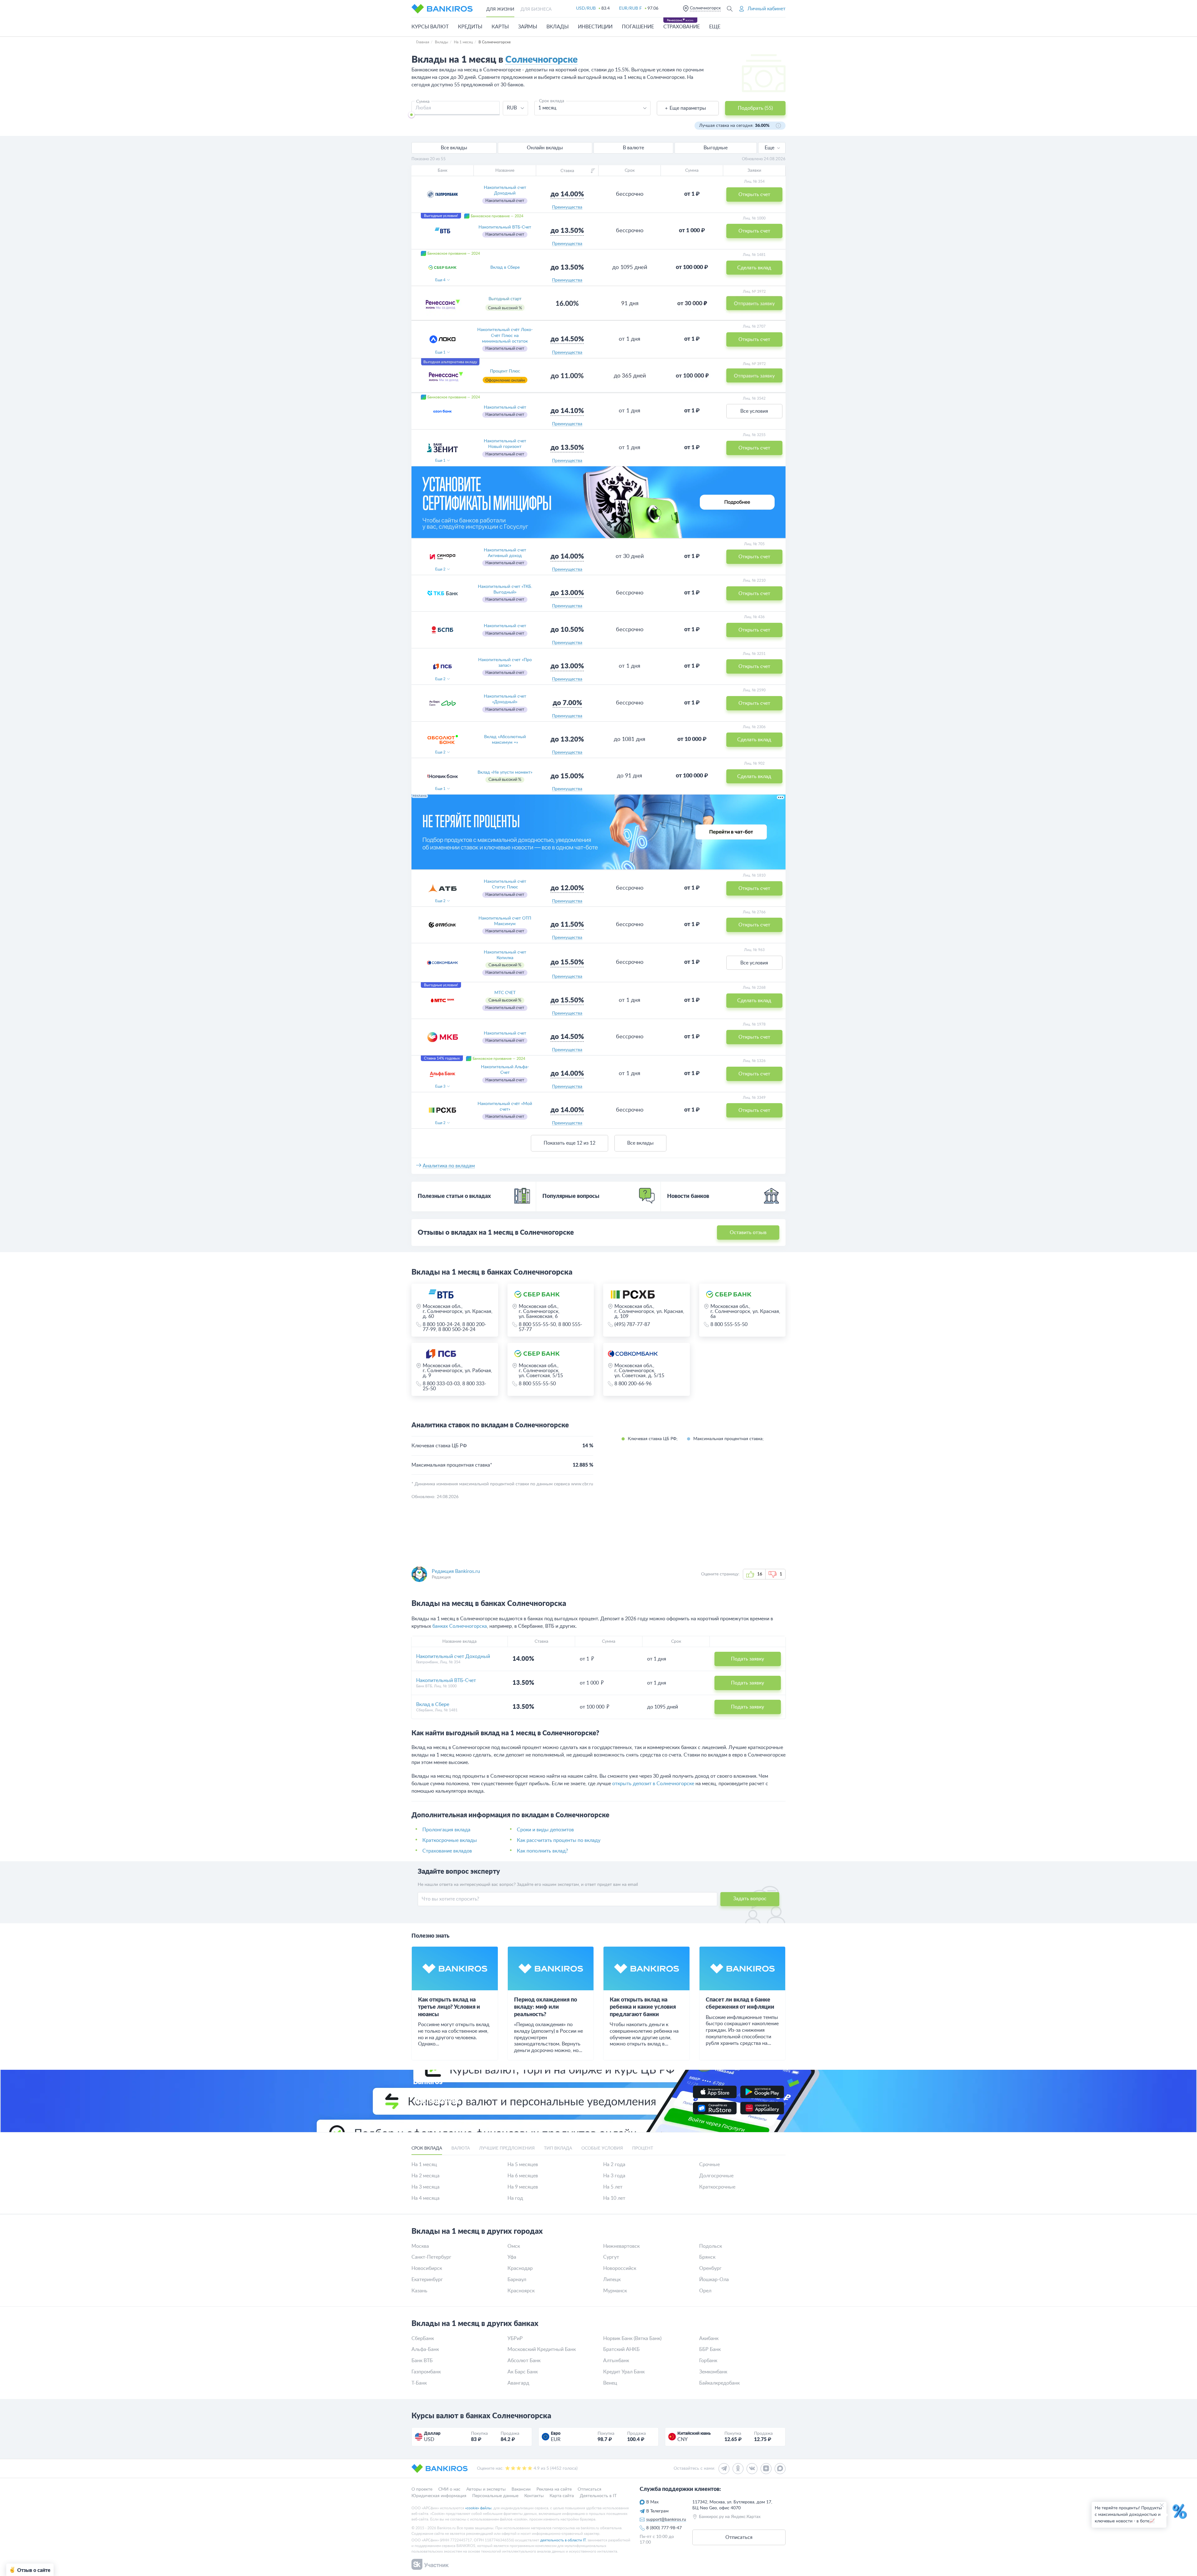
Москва (420, 2246)
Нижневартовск (621, 2246)
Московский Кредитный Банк (542, 2349)
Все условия (754, 411)
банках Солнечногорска (460, 1626)
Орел (705, 2291)
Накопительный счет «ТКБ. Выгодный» (505, 589)
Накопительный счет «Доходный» (505, 699)
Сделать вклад (754, 740)
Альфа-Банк (425, 2349)
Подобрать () (755, 108)
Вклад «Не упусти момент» (505, 772)
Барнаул (517, 2280)
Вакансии (521, 2489)
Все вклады (640, 1143)
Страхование (682, 27)
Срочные (709, 2165)
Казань (419, 2291)
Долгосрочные (716, 2176)
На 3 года (614, 2176)
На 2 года (614, 2165)
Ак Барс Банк (523, 2372)
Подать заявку (748, 1659)
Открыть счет (754, 339)
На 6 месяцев (523, 2176)
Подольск (711, 2246)
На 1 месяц (424, 2165)
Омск (514, 2246)
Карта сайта (562, 2496)
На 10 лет (614, 2198)
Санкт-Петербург (431, 2257)
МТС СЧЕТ (505, 993)
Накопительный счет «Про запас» (505, 663)
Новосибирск (427, 2268)
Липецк (612, 2280)
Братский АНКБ (621, 2349)
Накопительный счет (505, 626)
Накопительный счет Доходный (505, 190)
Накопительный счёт (505, 407)
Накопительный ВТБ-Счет (505, 227)
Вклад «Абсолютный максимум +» (505, 740)
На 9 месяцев (523, 2187)
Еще (769, 148)
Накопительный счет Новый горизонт (505, 444)
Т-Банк (419, 2383)
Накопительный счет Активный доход (505, 553)
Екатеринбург (427, 2280)
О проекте (422, 2489)
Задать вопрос (750, 1899)
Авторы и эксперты (486, 2489)
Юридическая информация (439, 2496)
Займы (528, 27)
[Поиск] (730, 9)
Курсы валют (430, 27)
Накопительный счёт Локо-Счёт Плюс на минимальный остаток (505, 335)
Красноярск (521, 2291)
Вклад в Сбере (505, 267)
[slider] (411, 115)
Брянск (707, 2257)
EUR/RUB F (630, 8)
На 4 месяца (425, 2198)
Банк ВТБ (422, 2361)
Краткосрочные (717, 2187)
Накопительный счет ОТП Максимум (505, 921)
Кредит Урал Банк (624, 2372)
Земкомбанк (713, 2372)
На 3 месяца (425, 2187)
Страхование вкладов (447, 1851)
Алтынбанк (616, 2361)
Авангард (518, 2383)
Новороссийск (620, 2268)
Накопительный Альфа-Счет (505, 1070)
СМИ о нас (449, 2489)
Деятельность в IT (598, 2496)
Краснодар (520, 2268)
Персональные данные (495, 2496)
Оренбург (710, 2268)
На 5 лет (613, 2187)
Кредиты (470, 27)
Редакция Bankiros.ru (456, 1571)
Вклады (558, 27)
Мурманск (615, 2291)
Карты (500, 27)
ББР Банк (710, 2349)
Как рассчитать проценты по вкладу (559, 1840)
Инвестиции (595, 27)
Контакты (534, 2496)
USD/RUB (586, 8)
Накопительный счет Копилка (505, 955)
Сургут (611, 2257)
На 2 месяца (425, 2176)
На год (515, 2198)
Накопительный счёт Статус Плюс (505, 884)
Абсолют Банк (524, 2361)
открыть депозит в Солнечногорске (653, 1784)
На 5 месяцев (523, 2165)
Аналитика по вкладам (449, 1166)
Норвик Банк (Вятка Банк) (632, 2338)
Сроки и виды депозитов (545, 1830)
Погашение (638, 27)
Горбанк (708, 2361)
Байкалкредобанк (719, 2383)
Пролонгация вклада (446, 1830)
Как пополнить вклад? (542, 1851)
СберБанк (423, 2338)
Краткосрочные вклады (450, 1840)
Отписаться (589, 2489)
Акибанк (709, 2338)
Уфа (512, 2257)
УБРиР (515, 2338)
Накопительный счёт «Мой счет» (505, 1107)
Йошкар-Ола (714, 2280)
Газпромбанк (426, 2372)
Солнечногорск (705, 8)
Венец (610, 2383)
